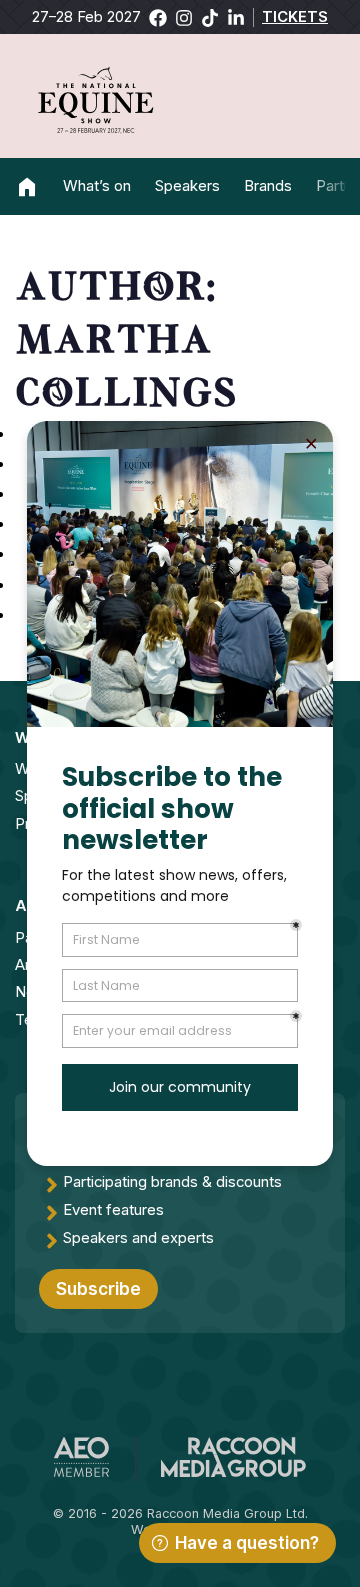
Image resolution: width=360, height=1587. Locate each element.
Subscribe (98, 1289)
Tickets (295, 17)
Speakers (187, 186)
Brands (268, 186)
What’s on (97, 186)
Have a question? (247, 1543)
